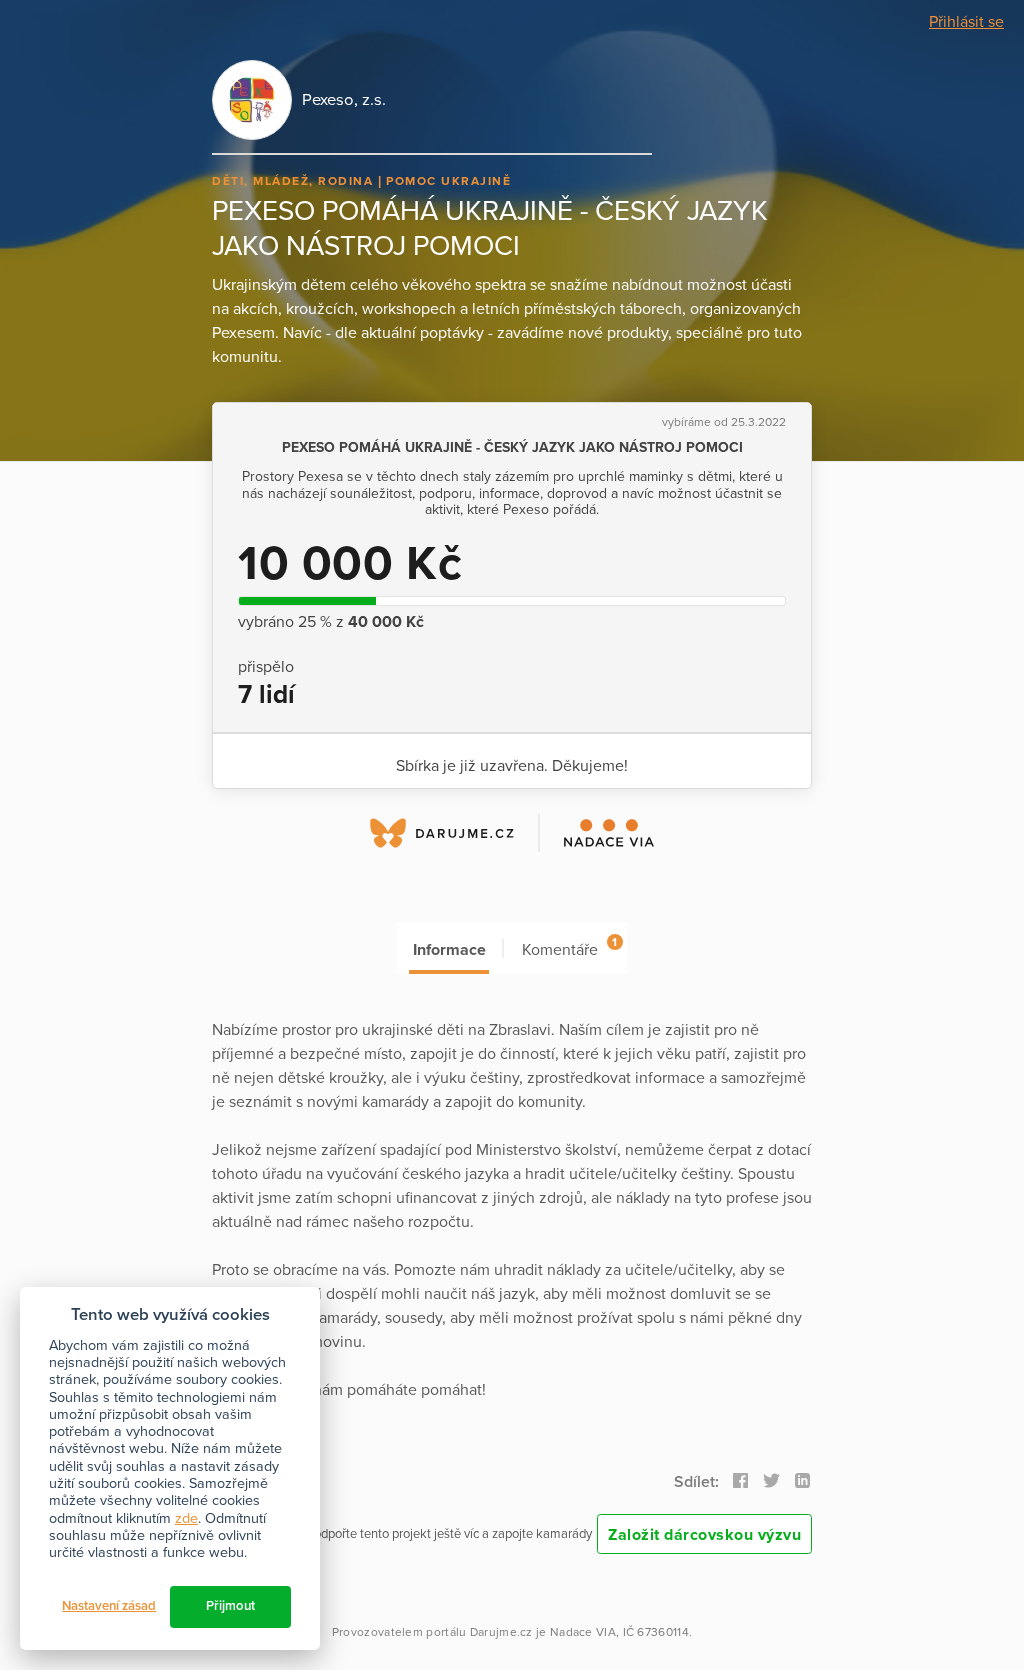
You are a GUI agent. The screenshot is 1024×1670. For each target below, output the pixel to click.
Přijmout (230, 1606)
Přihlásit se (966, 22)
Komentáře (569, 947)
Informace (449, 950)
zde (186, 1518)
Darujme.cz (501, 1632)
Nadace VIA (583, 1632)
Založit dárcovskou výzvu (704, 1535)
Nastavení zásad (109, 1606)
